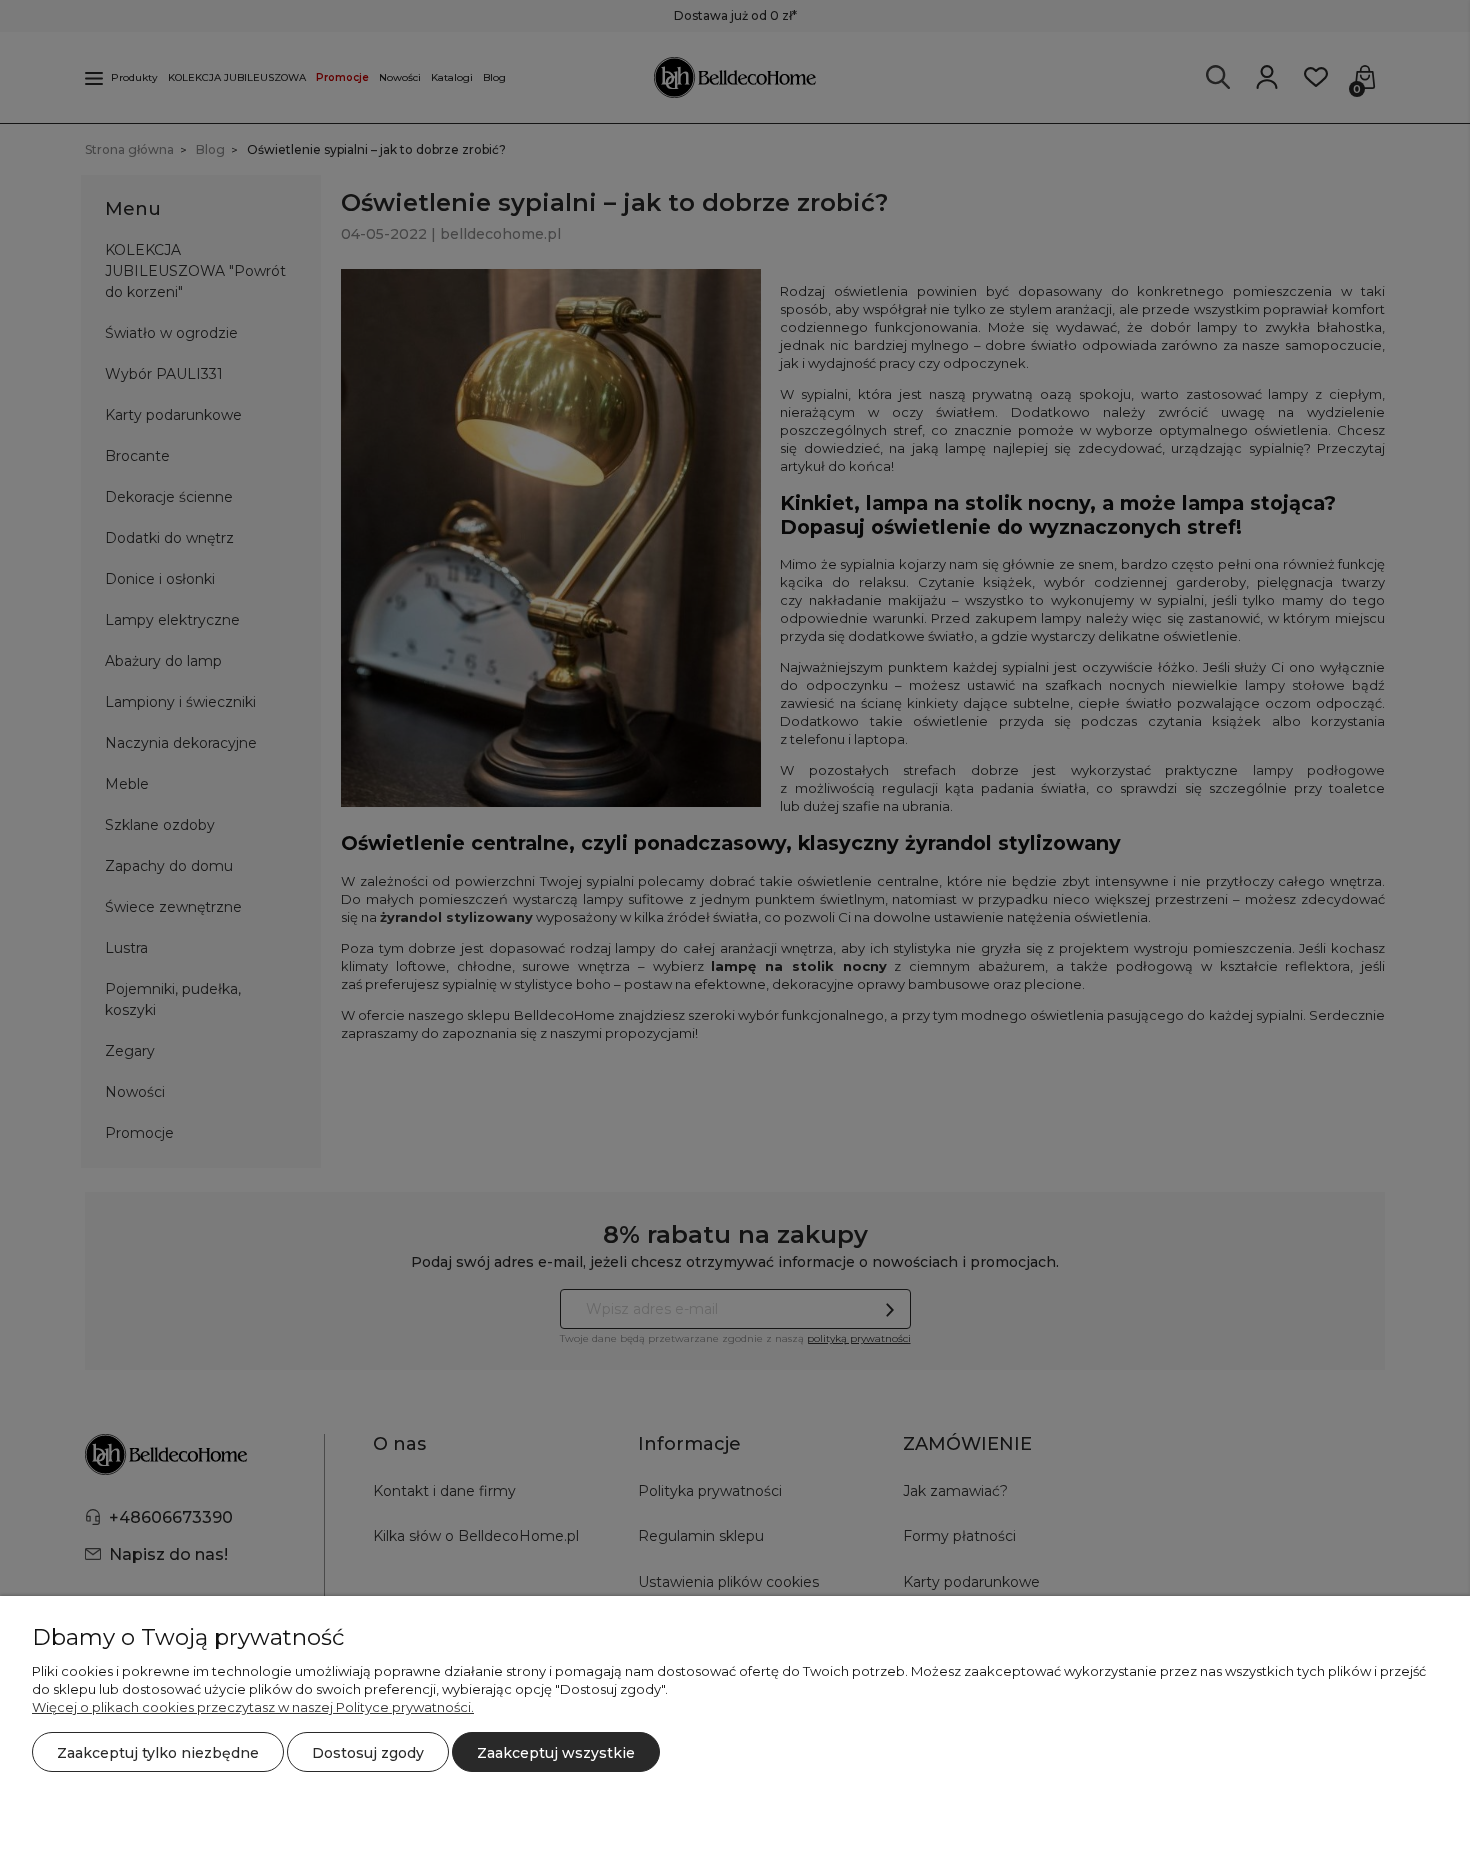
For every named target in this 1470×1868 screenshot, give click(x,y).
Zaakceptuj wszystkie (556, 1753)
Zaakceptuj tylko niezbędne (158, 1753)
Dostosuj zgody (368, 1753)
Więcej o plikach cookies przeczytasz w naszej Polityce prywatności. (253, 1707)
